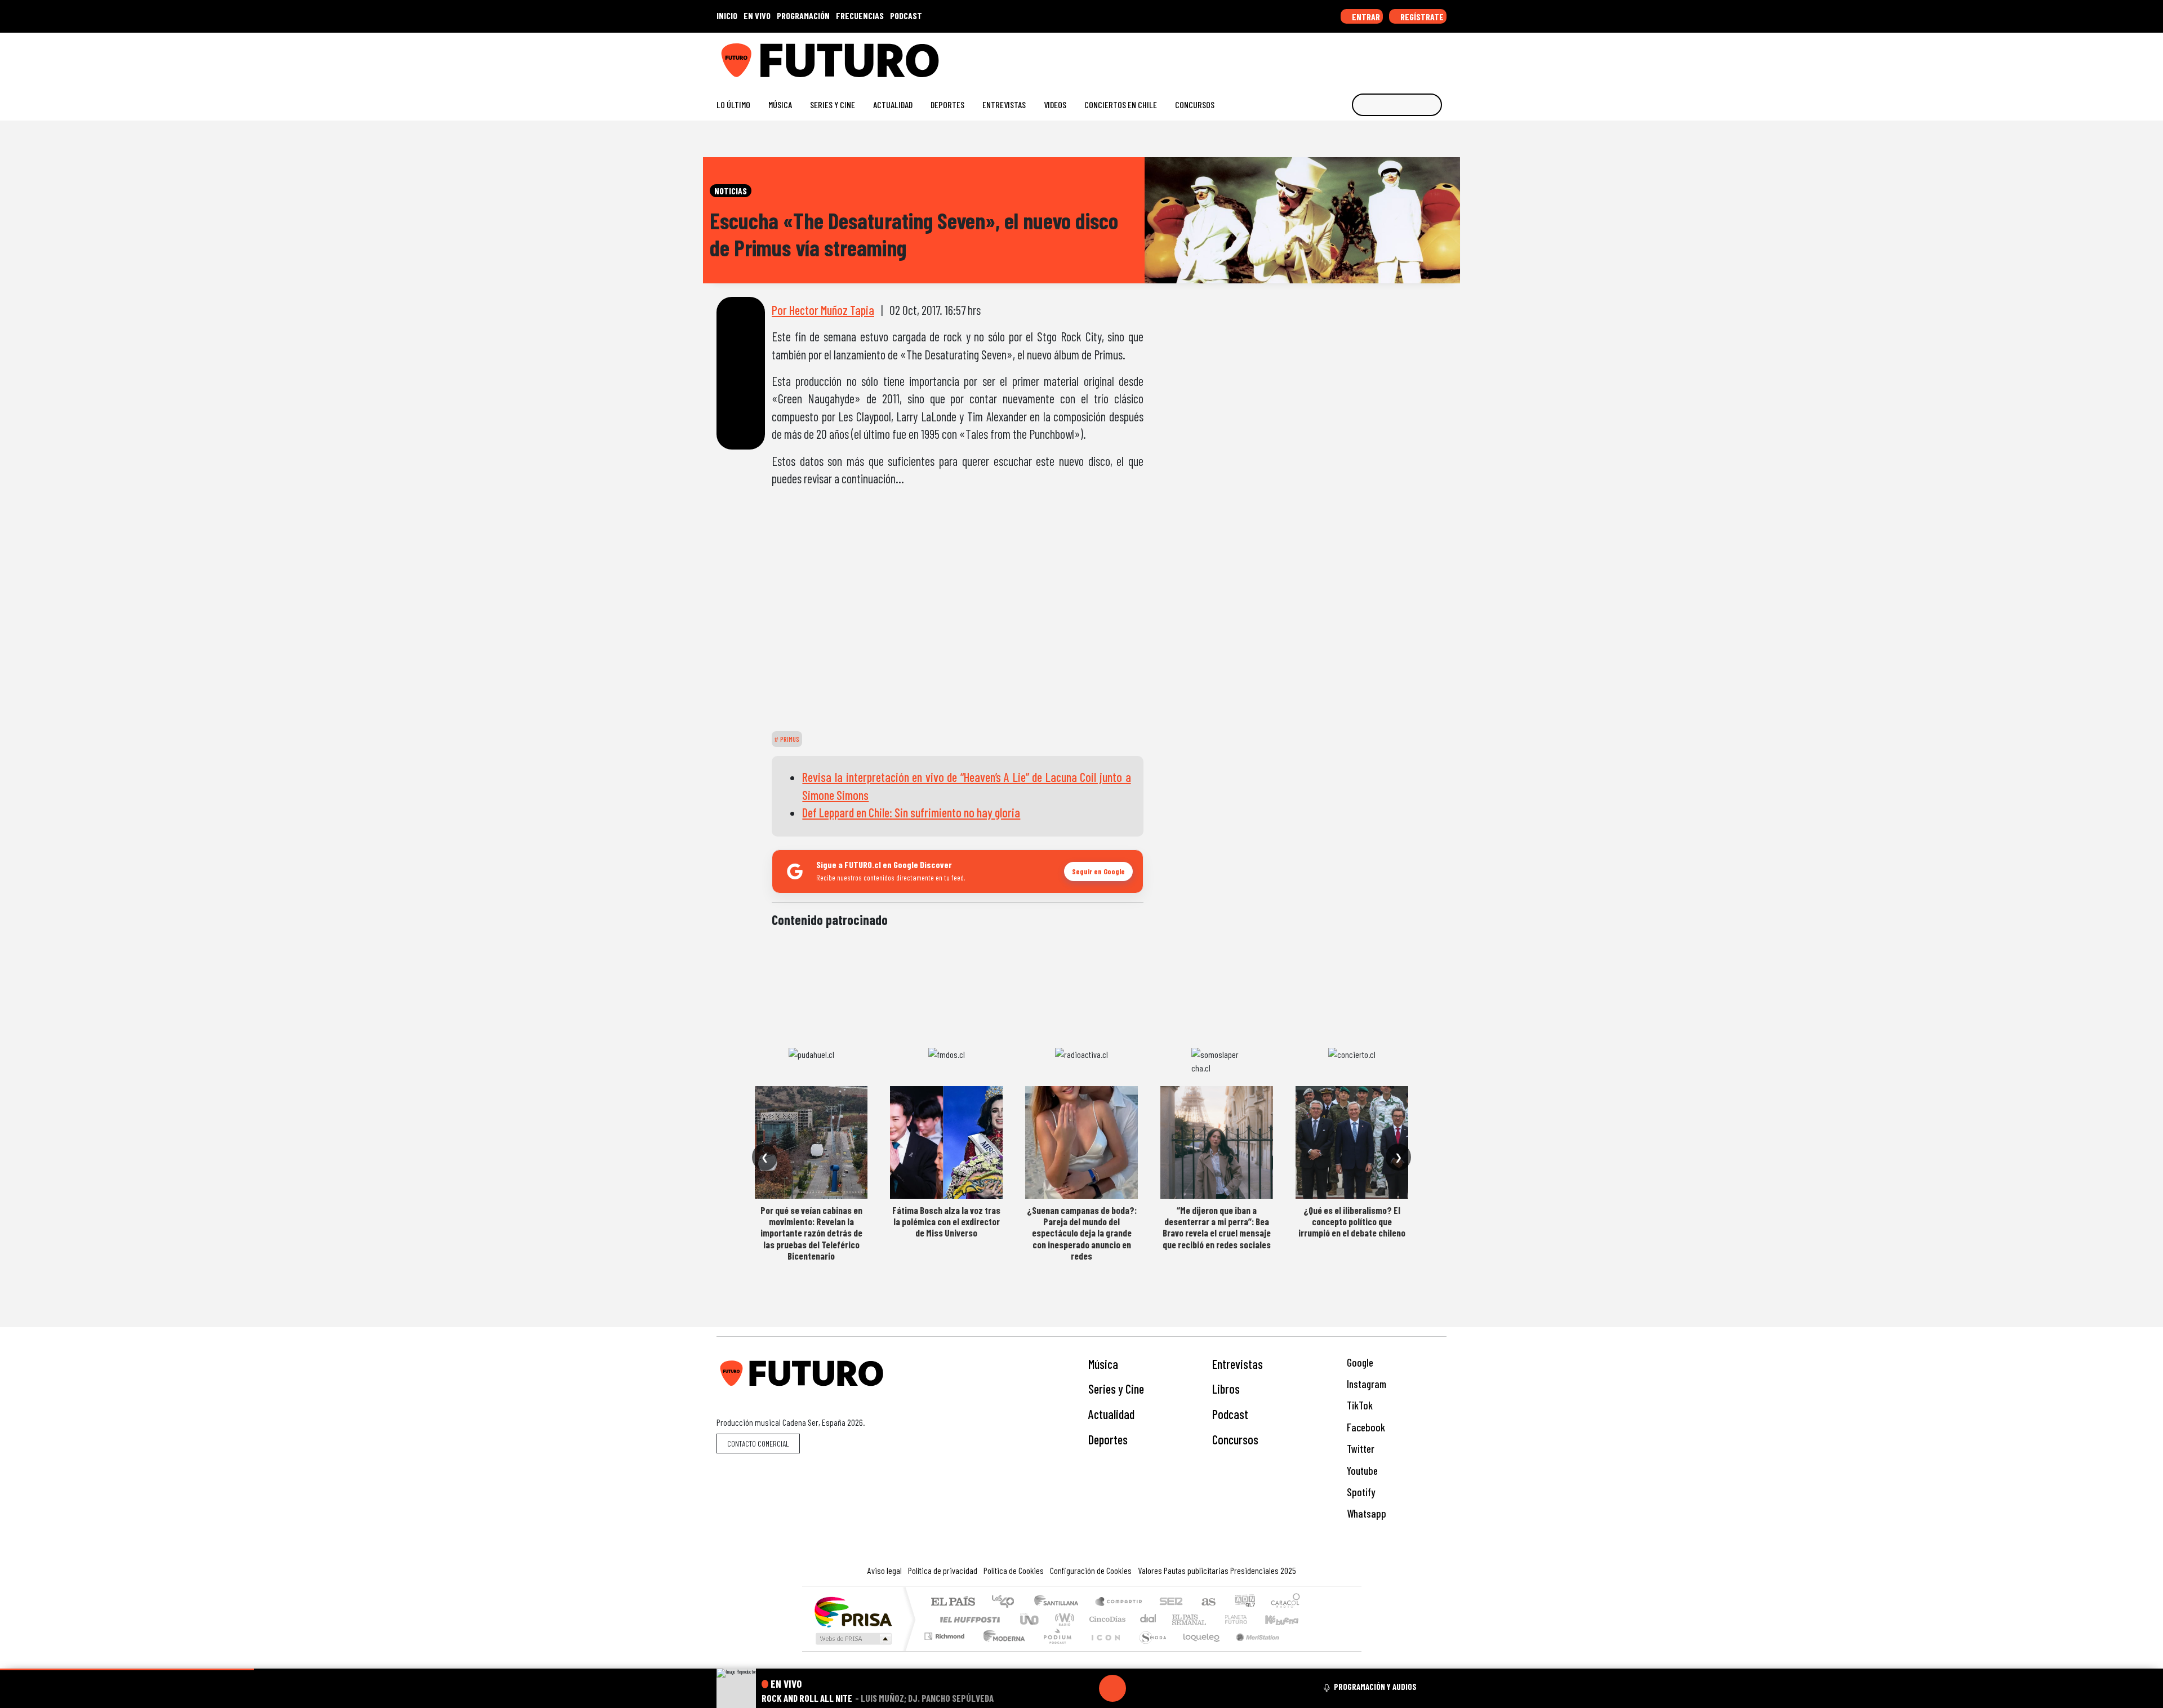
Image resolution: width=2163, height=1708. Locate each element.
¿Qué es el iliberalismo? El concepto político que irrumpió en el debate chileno (1352, 1222)
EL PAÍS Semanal (1179, 1619)
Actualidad (893, 104)
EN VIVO (757, 15)
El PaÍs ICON (1103, 1650)
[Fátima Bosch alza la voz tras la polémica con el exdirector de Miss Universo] (946, 1142)
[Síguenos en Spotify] (1423, 56)
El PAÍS (953, 1602)
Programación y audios (1375, 1687)
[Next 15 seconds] (1140, 1688)
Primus (789, 739)
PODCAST (906, 15)
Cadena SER (1171, 1602)
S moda (1149, 1650)
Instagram (1365, 1384)
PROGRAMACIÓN (803, 15)
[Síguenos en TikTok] (1351, 56)
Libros (1226, 1389)
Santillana (1060, 1602)
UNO (1030, 1619)
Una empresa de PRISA (853, 1611)
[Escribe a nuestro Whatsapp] (1441, 56)
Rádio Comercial (1302, 1650)
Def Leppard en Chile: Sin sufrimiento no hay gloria (911, 812)
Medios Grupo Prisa (853, 1639)
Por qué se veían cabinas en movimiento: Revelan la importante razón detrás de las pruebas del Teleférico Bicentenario (811, 1233)
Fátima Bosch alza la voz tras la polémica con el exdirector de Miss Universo (946, 1222)
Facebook (1365, 1427)
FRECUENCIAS (860, 15)
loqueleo (1198, 1650)
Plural (1054, 1650)
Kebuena (1287, 1619)
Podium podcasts (946, 1633)
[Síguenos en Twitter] (1387, 56)
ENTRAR (1365, 17)
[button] (127, 1669)
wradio (1063, 1619)
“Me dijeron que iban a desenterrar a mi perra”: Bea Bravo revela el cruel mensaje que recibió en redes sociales (1217, 1227)
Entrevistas (1004, 104)
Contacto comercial (758, 1444)
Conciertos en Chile (1121, 104)
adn (1244, 1602)
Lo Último (733, 104)
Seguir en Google (1098, 871)
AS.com (1207, 1602)
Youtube (1361, 1471)
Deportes (947, 104)
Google (1359, 1362)
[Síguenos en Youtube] (1405, 56)
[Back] (1058, 1688)
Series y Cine (833, 104)
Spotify (1360, 1492)
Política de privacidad (943, 1570)
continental (1149, 1619)
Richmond (946, 1650)
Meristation (1252, 1650)
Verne (1212, 1619)
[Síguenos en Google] (1315, 56)
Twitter (1359, 1449)
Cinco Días (1106, 1619)
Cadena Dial (1247, 1619)
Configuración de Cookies (1091, 1570)
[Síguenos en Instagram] (1333, 56)
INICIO (727, 15)
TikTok (1359, 1405)
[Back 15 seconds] (1085, 1688)
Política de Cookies (1014, 1570)
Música (780, 104)
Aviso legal (885, 1570)
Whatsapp (1365, 1513)
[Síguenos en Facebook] (1369, 56)
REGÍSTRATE (1421, 17)
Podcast (1230, 1414)
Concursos (1195, 104)
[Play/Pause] (1112, 1688)
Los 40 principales (1007, 1602)
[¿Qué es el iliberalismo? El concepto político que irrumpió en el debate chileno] (1352, 1142)
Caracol (1285, 1602)
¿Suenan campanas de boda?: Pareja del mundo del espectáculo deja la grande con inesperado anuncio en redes (1082, 1233)
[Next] (1167, 1688)
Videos (1055, 104)
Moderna (1001, 1650)
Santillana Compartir (1119, 1602)
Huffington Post (968, 1619)
